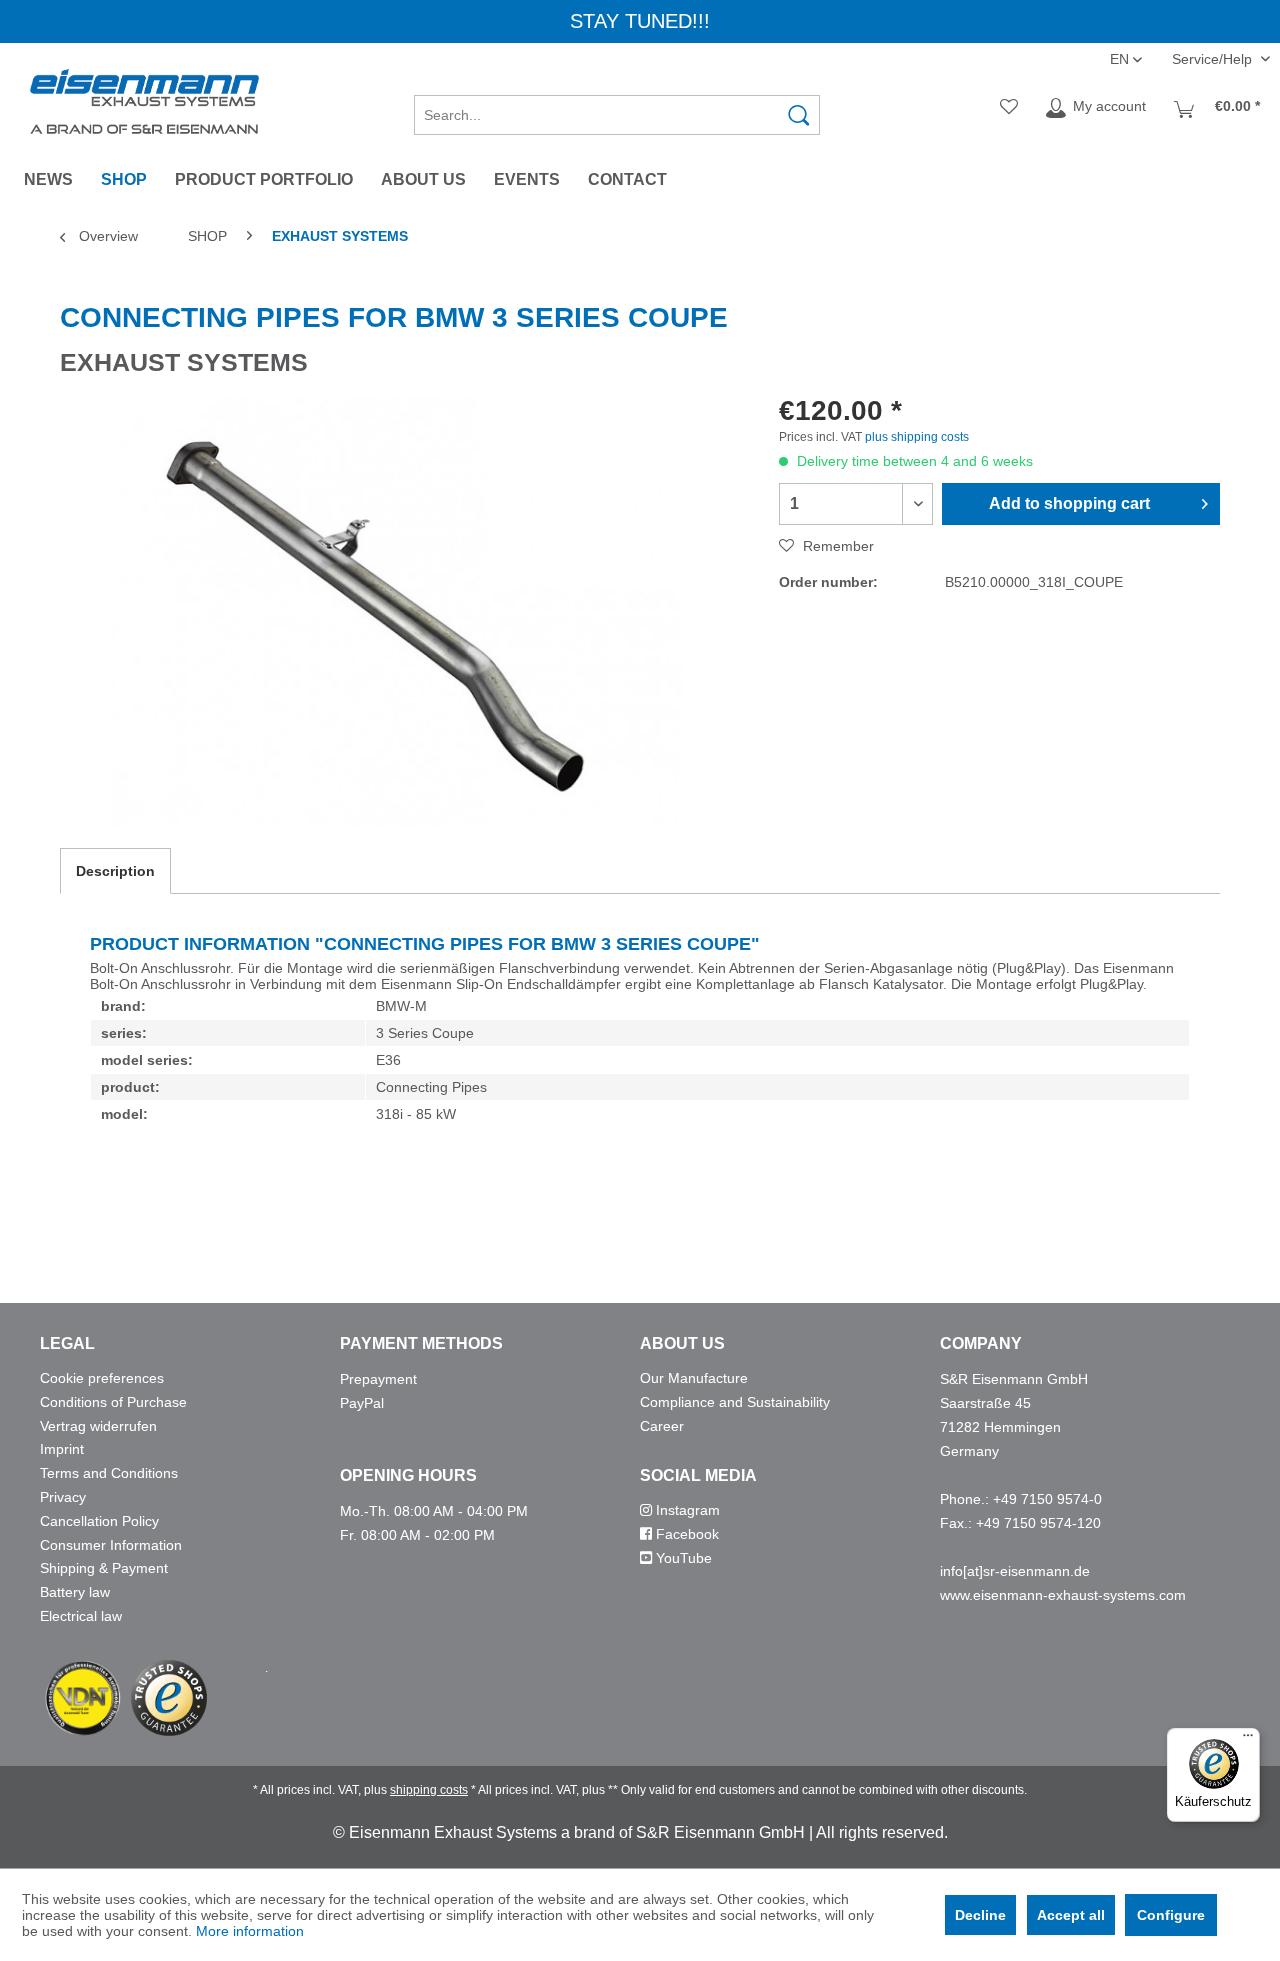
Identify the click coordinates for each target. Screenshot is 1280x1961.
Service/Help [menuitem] (1214, 59)
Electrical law (81, 1616)
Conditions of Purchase (113, 1402)
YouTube (682, 1558)
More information (250, 1931)
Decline (980, 1915)
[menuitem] (617, 108)
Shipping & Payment (104, 1568)
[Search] (799, 115)
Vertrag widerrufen (98, 1426)
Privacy (63, 1497)
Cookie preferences (102, 1378)
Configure (1171, 1915)
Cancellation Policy (99, 1521)
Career (662, 1426)
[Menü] (1248, 1740)
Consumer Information (111, 1545)
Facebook (685, 1534)
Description (115, 871)
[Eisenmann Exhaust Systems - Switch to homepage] (144, 101)
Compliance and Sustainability (735, 1402)
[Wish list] (1009, 108)
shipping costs (429, 1790)
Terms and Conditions (109, 1473)
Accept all (1071, 1915)
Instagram (686, 1510)
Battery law (75, 1592)
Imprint (62, 1449)
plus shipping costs (917, 437)
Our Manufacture (694, 1378)
